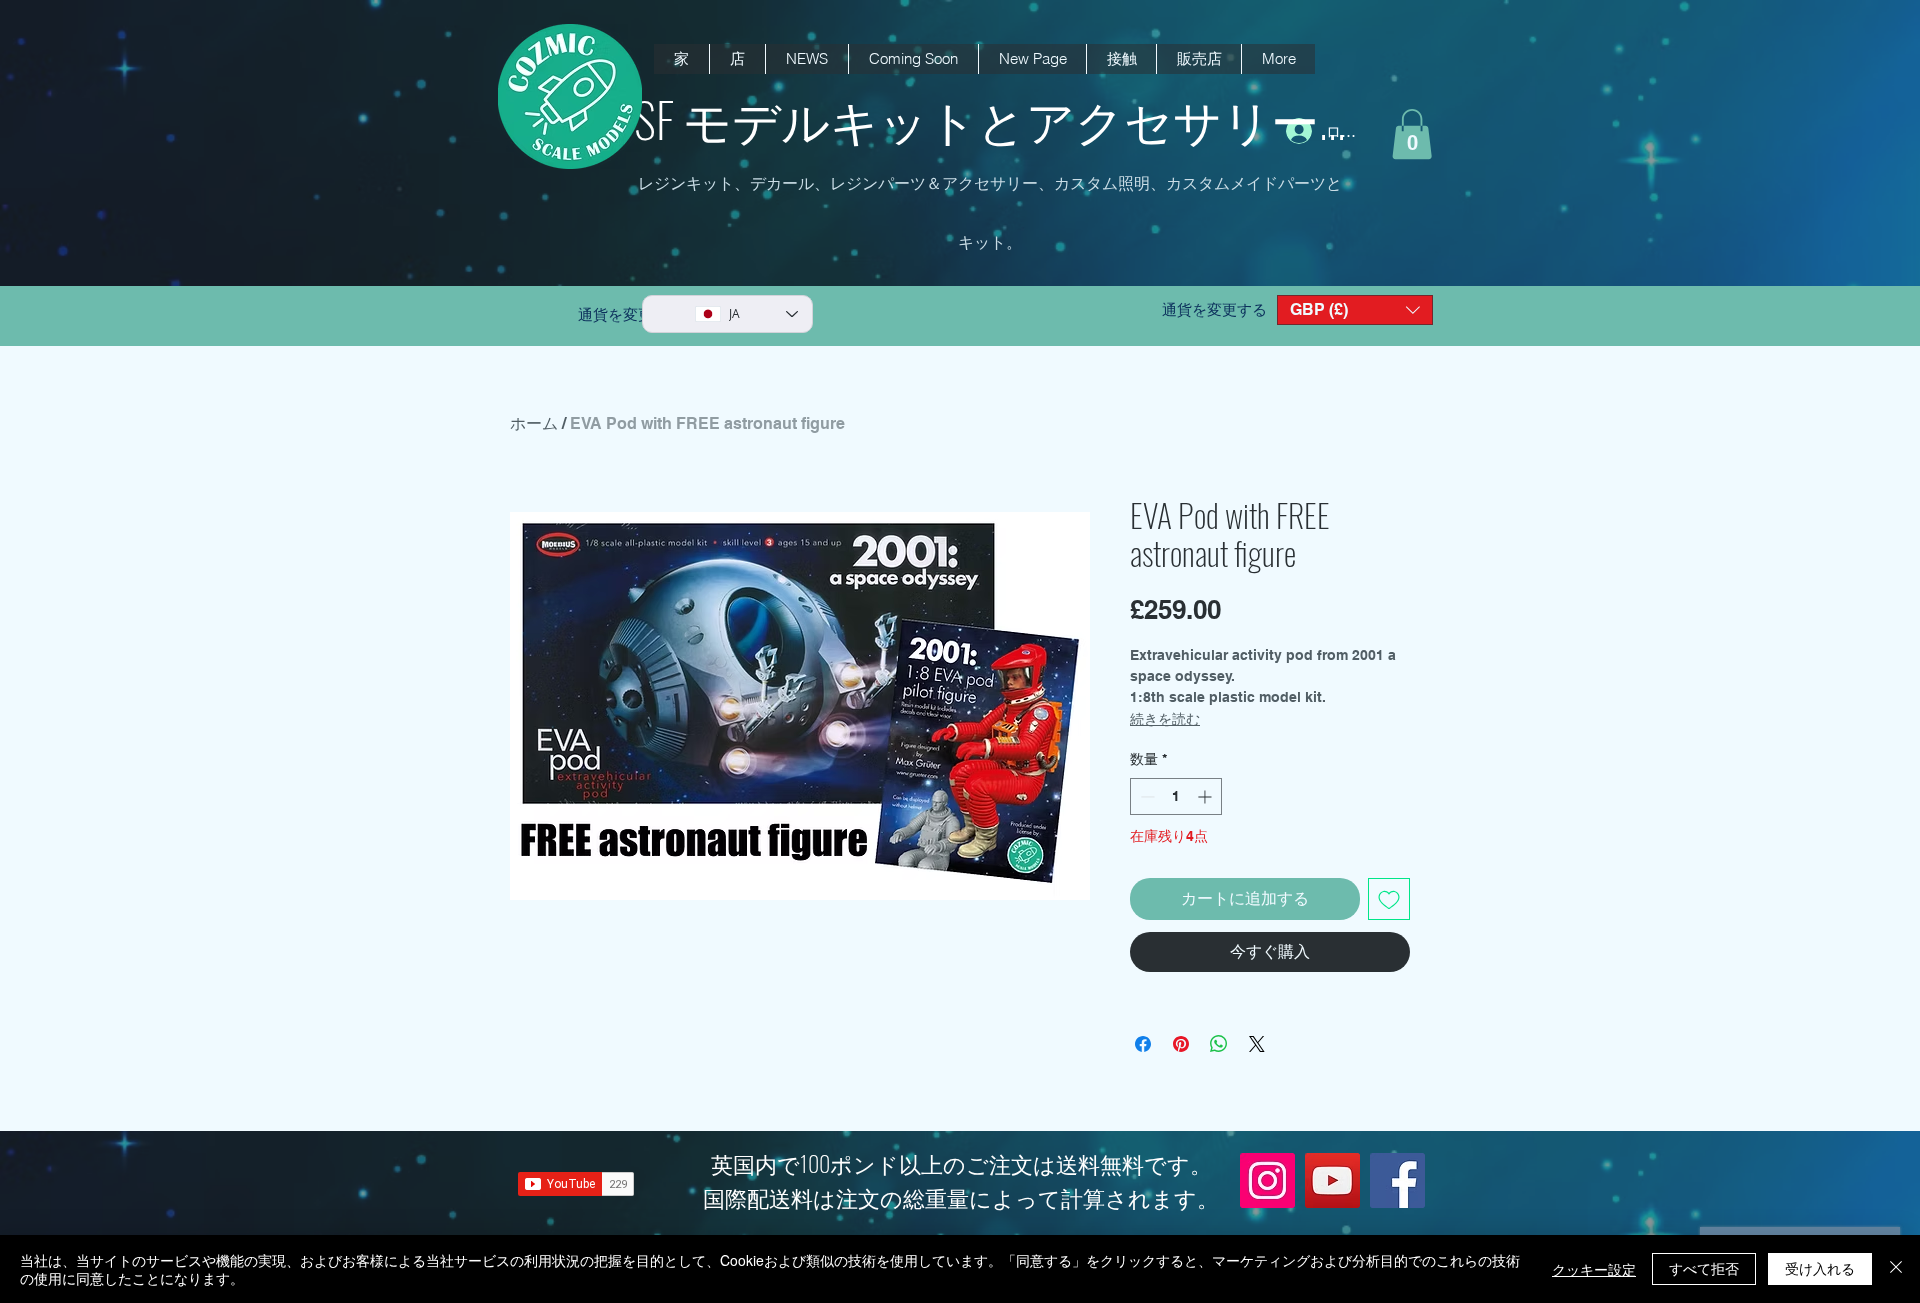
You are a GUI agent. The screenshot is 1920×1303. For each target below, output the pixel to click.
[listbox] (1355, 310)
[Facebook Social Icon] (1397, 1180)
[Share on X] (1257, 1044)
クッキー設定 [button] (1594, 1269)
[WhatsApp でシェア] (1219, 1044)
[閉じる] (1896, 1269)
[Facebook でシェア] (1143, 1044)
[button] (806, 59)
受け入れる (1820, 1268)
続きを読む (1165, 719)
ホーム (534, 423)
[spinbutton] (1176, 796)
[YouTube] (1332, 1180)
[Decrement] (1145, 796)
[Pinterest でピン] (1181, 1044)
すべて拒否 (1704, 1268)
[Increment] (1206, 796)
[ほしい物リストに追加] (1389, 899)
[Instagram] (1267, 1180)
